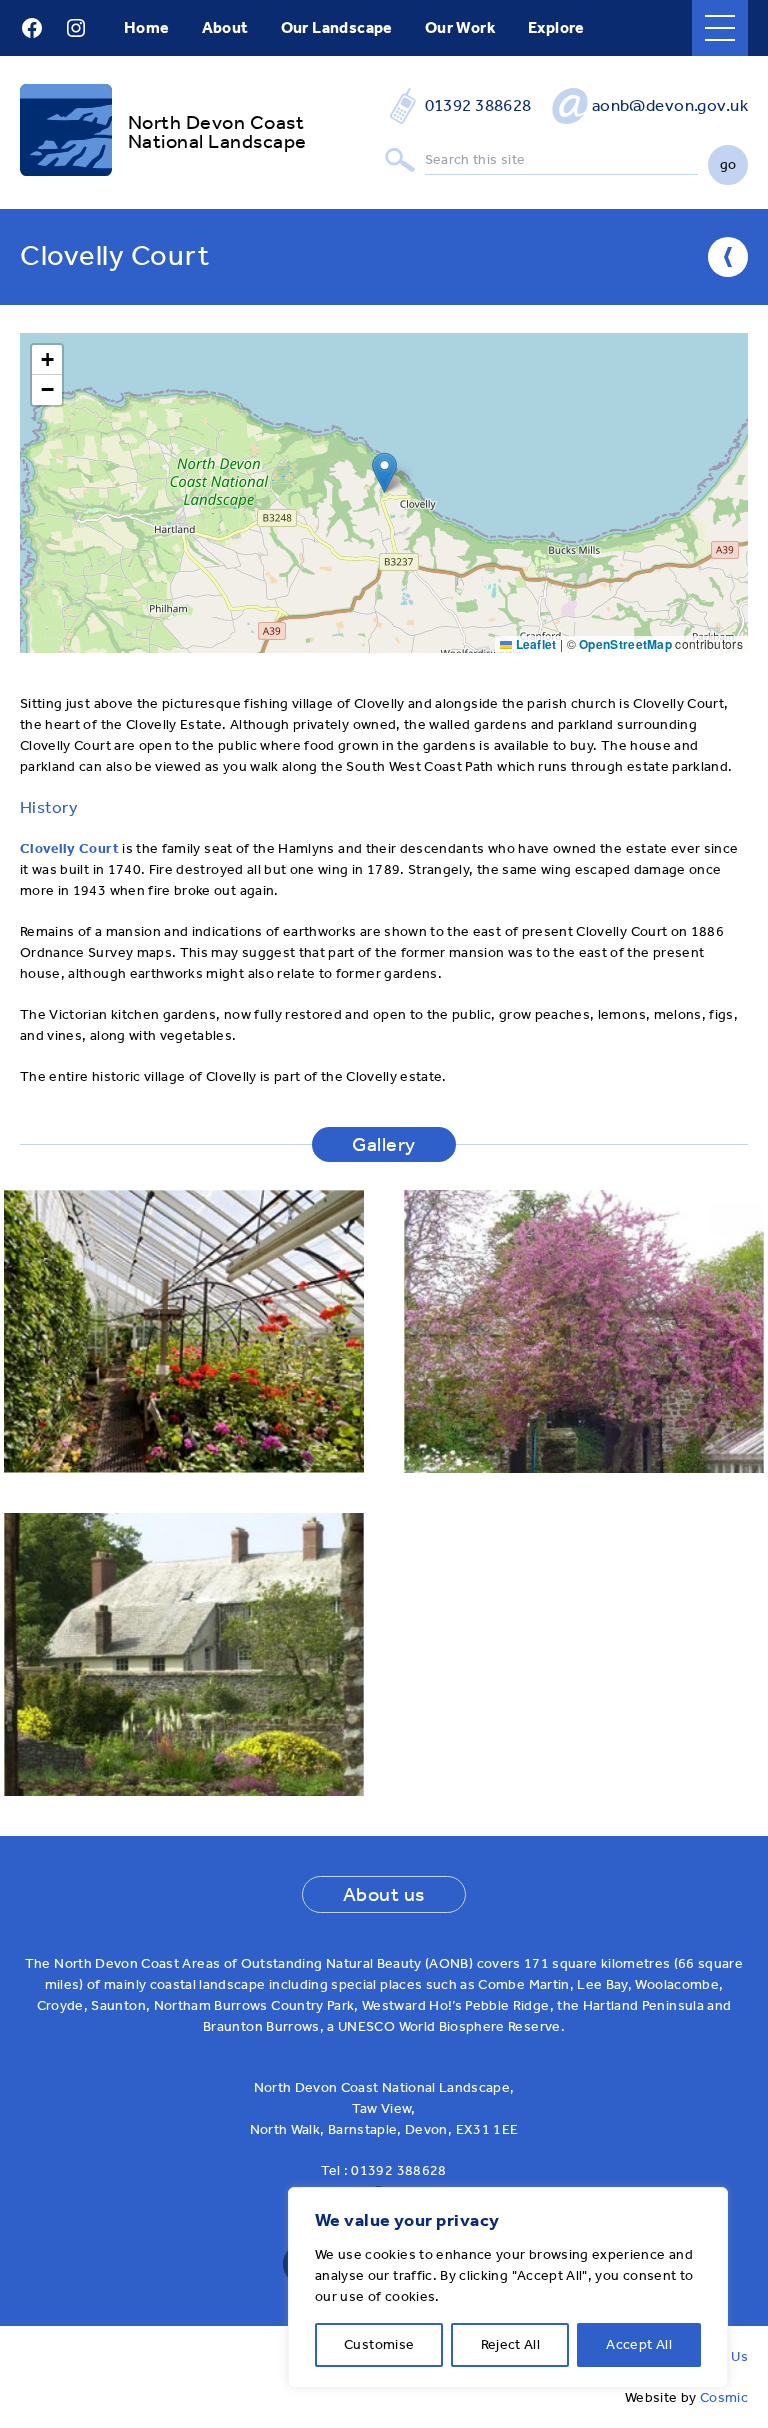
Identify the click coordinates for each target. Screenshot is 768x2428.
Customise (379, 2344)
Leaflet (534, 644)
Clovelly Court (69, 848)
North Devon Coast (216, 122)
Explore (556, 27)
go (728, 164)
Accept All (639, 2344)
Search (400, 160)
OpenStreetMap (625, 644)
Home (147, 27)
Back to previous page (728, 257)
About (225, 27)
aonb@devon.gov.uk (670, 105)
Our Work (460, 27)
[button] (384, 472)
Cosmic (724, 2397)
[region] (508, 2287)
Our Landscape (337, 27)
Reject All (511, 2344)
